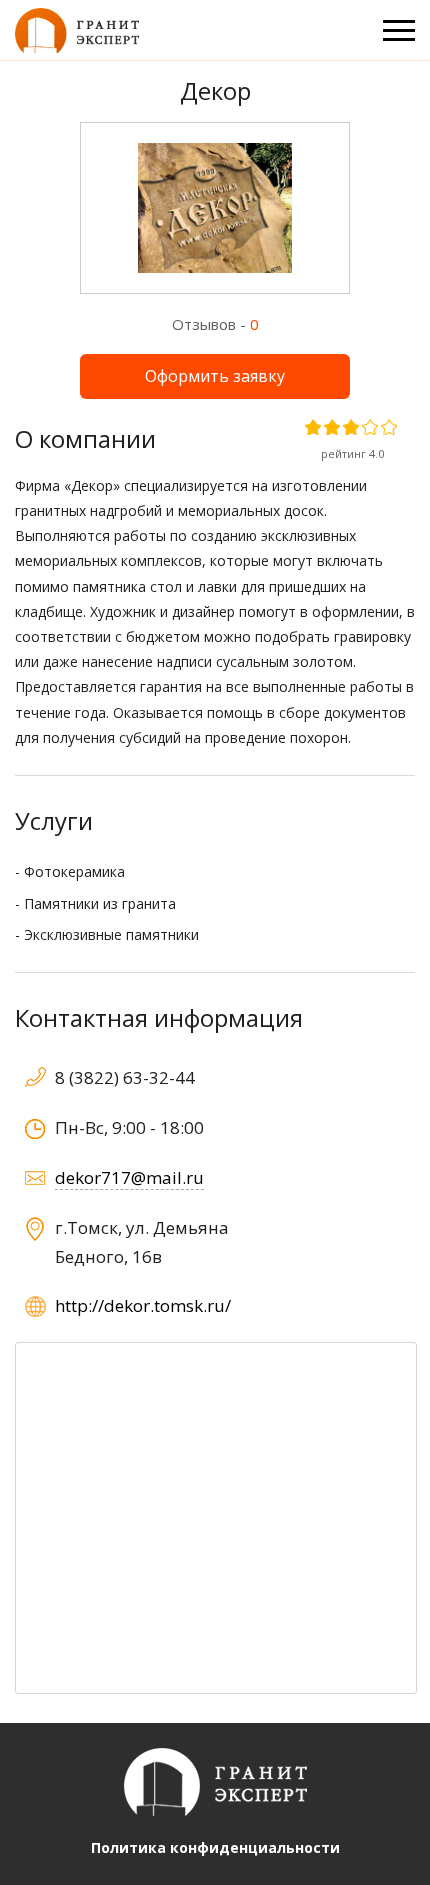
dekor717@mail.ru (129, 1177)
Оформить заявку (215, 376)
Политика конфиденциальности (215, 1847)
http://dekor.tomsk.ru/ (143, 1305)
